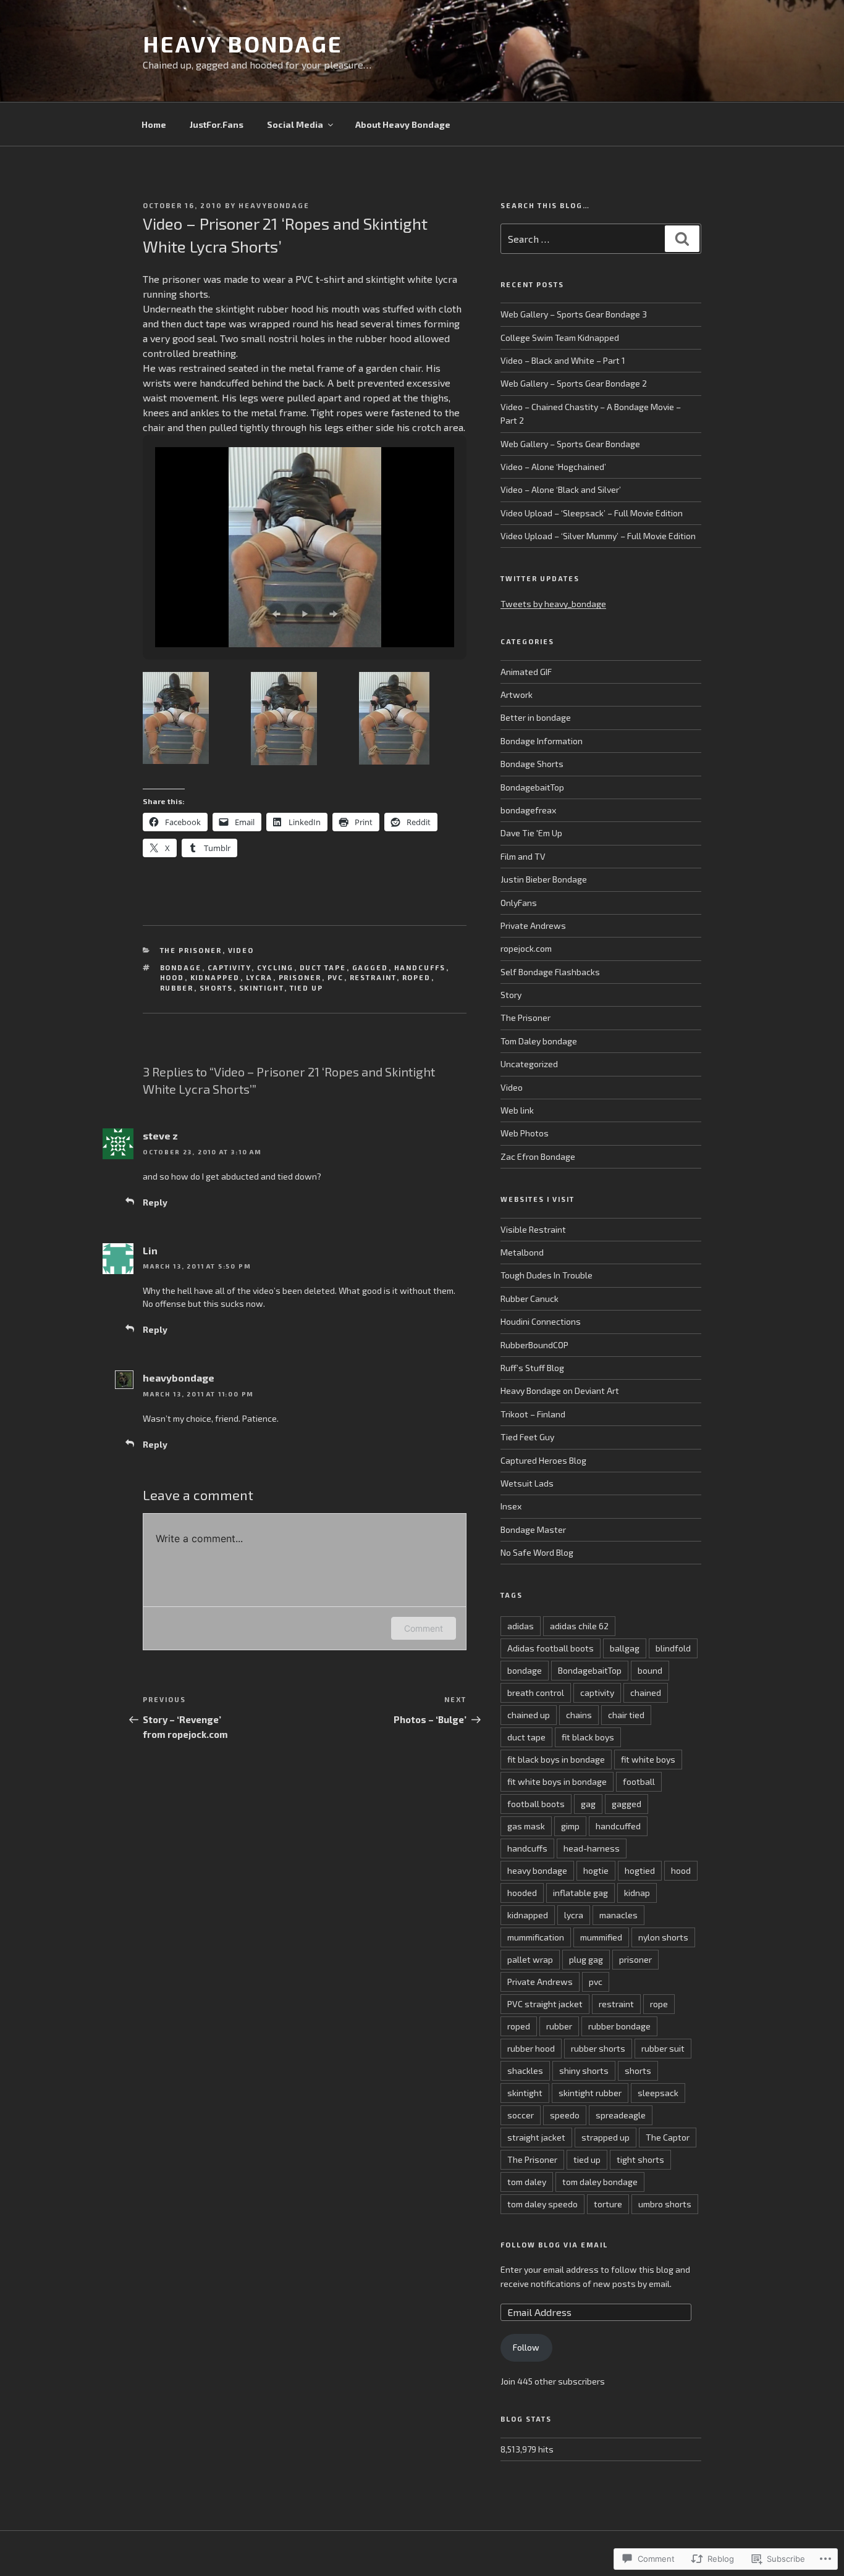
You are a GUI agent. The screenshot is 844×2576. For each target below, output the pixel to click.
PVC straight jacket (545, 2004)
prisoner (300, 977)
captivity (230, 967)
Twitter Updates (540, 578)
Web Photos (525, 1133)
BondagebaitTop (532, 787)
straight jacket (536, 2137)
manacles (618, 1915)
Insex (511, 1506)
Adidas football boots (551, 1648)
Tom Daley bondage (539, 1041)
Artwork (517, 694)
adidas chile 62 (579, 1626)
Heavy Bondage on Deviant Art (560, 1391)
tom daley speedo (542, 2204)
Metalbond (522, 1252)
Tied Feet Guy (527, 1437)
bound (650, 1670)
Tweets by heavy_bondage (553, 604)
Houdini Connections (541, 1321)
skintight (262, 988)
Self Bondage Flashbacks (550, 972)
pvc (336, 977)
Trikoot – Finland (533, 1414)
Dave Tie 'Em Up (531, 833)
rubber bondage (619, 2026)
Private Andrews (533, 925)
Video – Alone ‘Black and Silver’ (561, 489)
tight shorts (640, 2159)
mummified (601, 1937)
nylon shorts (663, 1937)
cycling (276, 967)
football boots (536, 1804)
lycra (260, 977)
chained (646, 1693)
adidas (521, 1626)
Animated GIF (526, 672)
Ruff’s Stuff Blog (532, 1368)
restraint (373, 977)
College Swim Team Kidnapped (560, 338)
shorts (217, 988)
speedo (565, 2115)
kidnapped (215, 977)
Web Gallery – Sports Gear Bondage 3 (574, 314)
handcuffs (420, 967)
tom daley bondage (600, 2182)
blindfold (673, 1648)
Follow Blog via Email (554, 2245)
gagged (370, 967)
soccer (521, 2115)
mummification (536, 1937)
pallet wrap (530, 1959)
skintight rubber (590, 2093)
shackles (525, 2070)
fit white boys (648, 1759)
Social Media (295, 124)
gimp (570, 1826)
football (639, 1781)
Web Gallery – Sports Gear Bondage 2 (574, 383)
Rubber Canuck (530, 1298)
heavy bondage (537, 1870)
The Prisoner (191, 950)
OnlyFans (519, 903)
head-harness (592, 1848)
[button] (276, 614)
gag (588, 1804)
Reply (155, 1202)
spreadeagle (621, 2115)
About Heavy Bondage (403, 124)
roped (417, 977)
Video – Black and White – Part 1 (563, 360)
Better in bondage (536, 717)
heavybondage (274, 205)
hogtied (640, 1870)
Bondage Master (533, 1529)
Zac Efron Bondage (538, 1156)
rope (659, 2004)
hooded (522, 1893)
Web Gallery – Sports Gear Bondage (570, 444)
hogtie (596, 1870)
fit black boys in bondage (556, 1759)
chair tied (626, 1715)
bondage (181, 967)
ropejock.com (526, 948)
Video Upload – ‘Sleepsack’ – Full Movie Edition (592, 513)
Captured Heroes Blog (543, 1460)
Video (241, 950)
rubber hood (531, 2048)
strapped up (606, 2137)
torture (608, 2204)
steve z (160, 1135)
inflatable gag (580, 1893)
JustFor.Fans (217, 124)
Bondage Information (542, 741)
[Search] (682, 238)
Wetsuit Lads (527, 1483)
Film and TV (523, 856)
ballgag (625, 1648)
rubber (177, 988)
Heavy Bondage (243, 44)
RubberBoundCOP (534, 1345)
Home (154, 124)
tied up (307, 988)
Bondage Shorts (532, 764)
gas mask (526, 1826)
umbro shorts (665, 2204)
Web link (517, 1110)
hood (172, 977)
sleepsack (658, 2093)
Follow (526, 2347)
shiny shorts (584, 2070)
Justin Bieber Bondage (544, 879)
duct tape (323, 967)
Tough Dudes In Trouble (546, 1275)
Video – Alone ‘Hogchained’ (553, 467)
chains (579, 1715)
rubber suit (663, 2048)
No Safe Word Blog (537, 1552)
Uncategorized (529, 1064)
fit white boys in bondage (557, 1781)
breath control (536, 1693)
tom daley (527, 2182)
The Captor (668, 2137)
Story (511, 995)
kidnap (637, 1893)
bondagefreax (528, 810)
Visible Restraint (533, 1229)
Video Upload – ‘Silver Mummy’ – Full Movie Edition (598, 536)
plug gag (586, 1959)
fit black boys (588, 1737)
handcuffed (618, 1826)
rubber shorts (598, 2048)
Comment (424, 1628)
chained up (529, 1715)
